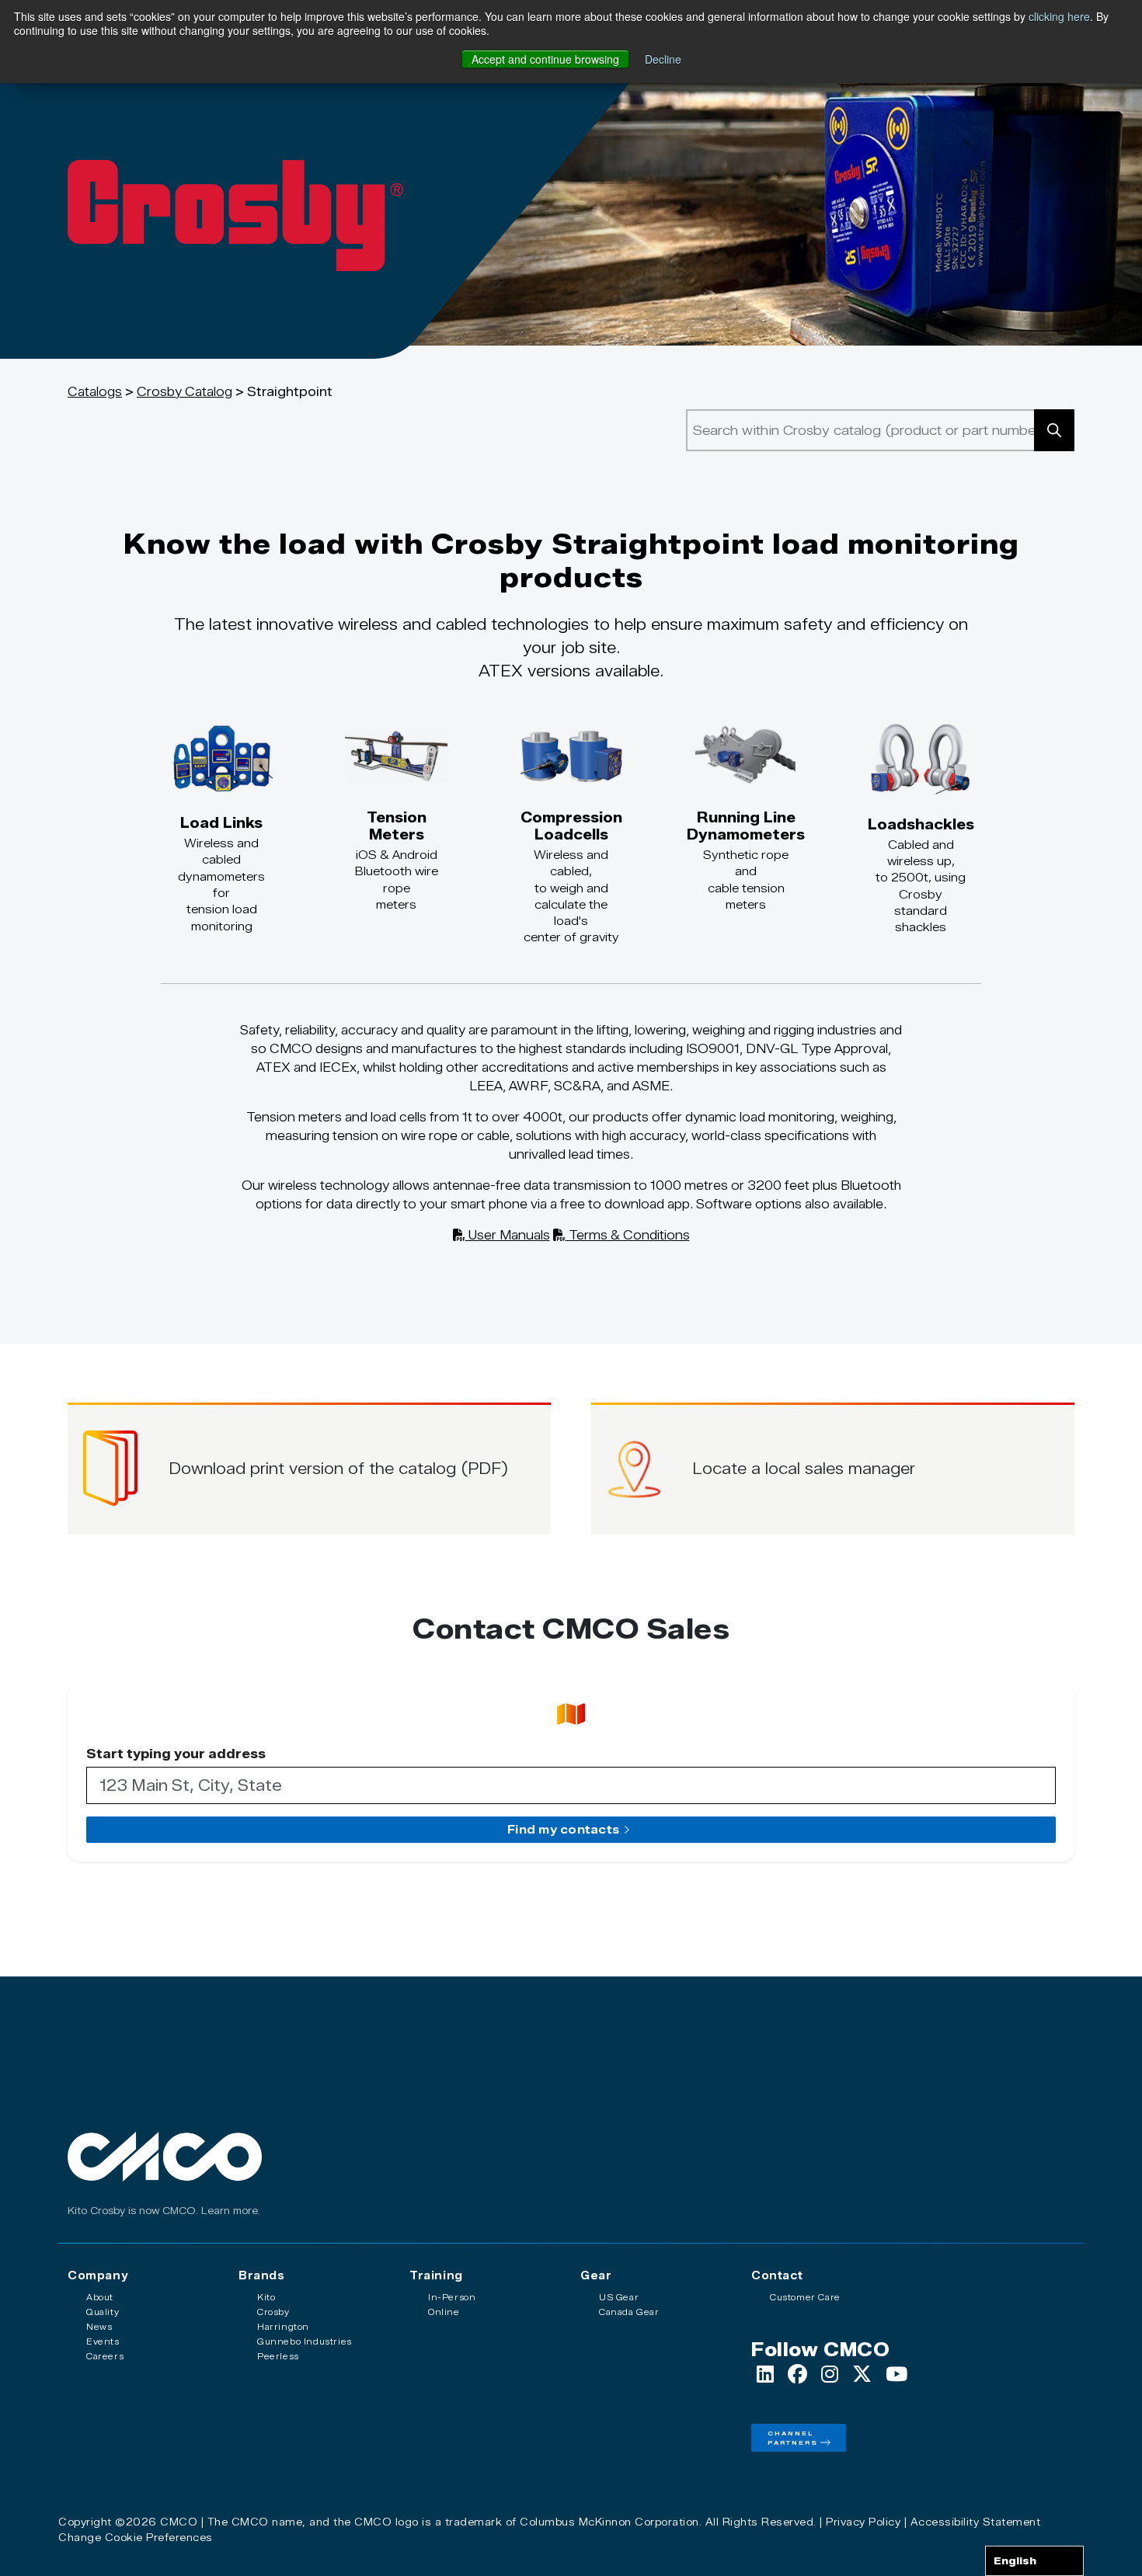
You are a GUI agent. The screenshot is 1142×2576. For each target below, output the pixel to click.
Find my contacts (563, 1830)
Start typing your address (176, 1754)
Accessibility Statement (976, 2522)
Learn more (230, 2211)
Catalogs (95, 392)
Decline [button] (663, 59)
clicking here (1059, 16)
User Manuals (508, 1235)
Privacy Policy (863, 2522)
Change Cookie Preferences (136, 2537)
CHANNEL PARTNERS (793, 2438)
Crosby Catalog (185, 392)
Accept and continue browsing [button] (545, 59)
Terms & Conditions (628, 1235)
